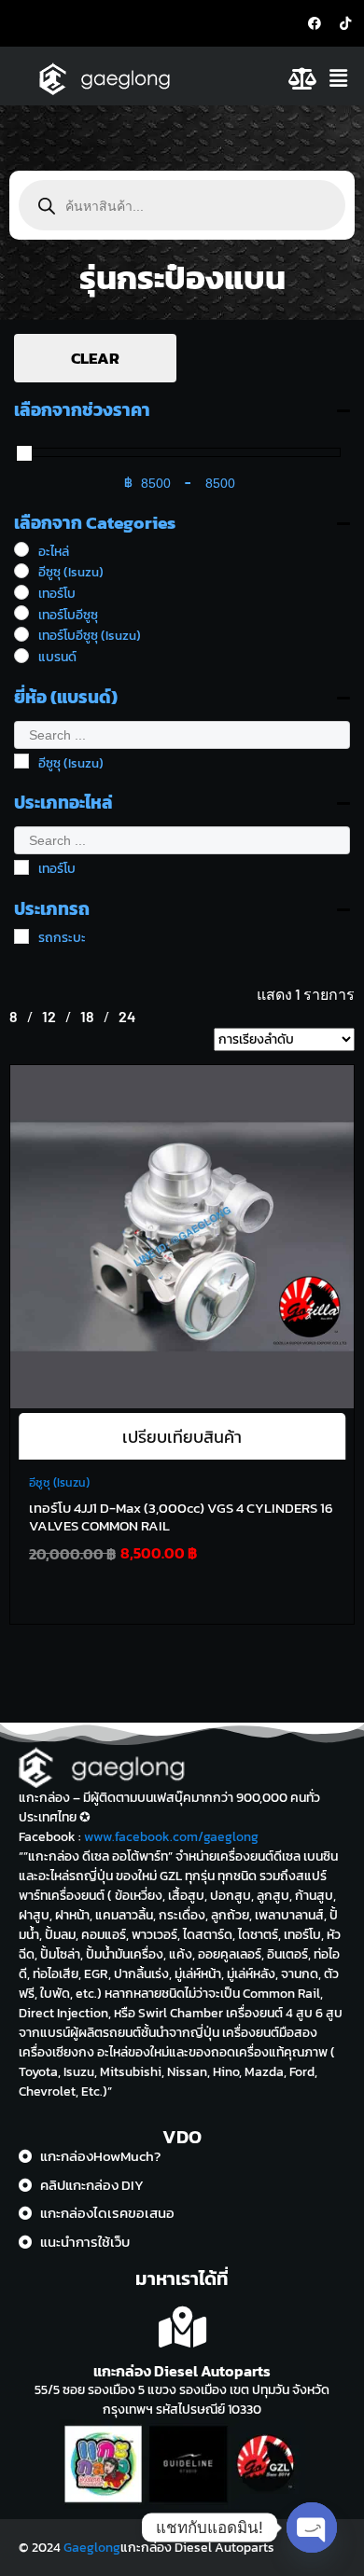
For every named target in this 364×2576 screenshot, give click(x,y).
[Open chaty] (312, 2528)
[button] (343, 78)
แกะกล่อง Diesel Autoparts (182, 2371)
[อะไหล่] (21, 549)
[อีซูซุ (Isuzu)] (21, 571)
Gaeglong (92, 2548)
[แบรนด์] (21, 656)
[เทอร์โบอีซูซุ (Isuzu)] (21, 634)
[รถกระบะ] (21, 936)
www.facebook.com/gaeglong (171, 1837)
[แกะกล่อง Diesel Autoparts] (182, 2327)
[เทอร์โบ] (21, 592)
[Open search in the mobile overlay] (182, 205)
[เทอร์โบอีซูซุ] (21, 613)
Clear (95, 358)
